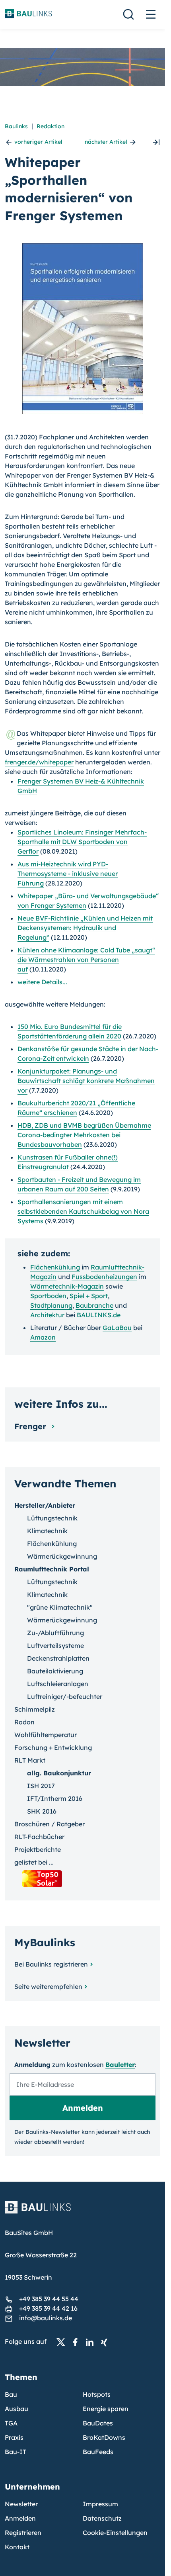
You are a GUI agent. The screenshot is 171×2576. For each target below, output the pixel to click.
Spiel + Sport (89, 1296)
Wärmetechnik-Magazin (67, 1286)
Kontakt (17, 2547)
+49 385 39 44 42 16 (48, 2308)
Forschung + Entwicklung (53, 1747)
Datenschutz (102, 2518)
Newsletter (21, 2504)
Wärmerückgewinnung (62, 1556)
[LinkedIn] (92, 2342)
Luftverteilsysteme (55, 1646)
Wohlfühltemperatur (46, 1735)
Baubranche (94, 1305)
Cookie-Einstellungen (115, 2533)
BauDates (98, 2423)
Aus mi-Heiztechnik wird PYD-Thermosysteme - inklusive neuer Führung (68, 874)
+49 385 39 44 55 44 (49, 2299)
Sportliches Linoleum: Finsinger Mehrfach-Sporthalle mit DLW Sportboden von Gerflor (82, 842)
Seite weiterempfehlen (48, 1986)
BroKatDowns (104, 2437)
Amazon (43, 1337)
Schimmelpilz (35, 1709)
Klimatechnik (47, 1531)
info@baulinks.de (46, 2318)
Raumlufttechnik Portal (52, 1569)
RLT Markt (30, 1760)
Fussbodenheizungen (104, 1277)
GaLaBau (117, 1328)
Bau (11, 2394)
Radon (24, 1722)
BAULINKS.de (99, 1315)
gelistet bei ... (34, 1862)
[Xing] (106, 2342)
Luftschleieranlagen (58, 1684)
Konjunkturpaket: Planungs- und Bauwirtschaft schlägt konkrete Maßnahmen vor (86, 1081)
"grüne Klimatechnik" (60, 1607)
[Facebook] (78, 2342)
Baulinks (16, 126)
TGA (11, 2423)
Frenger (31, 1426)
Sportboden (48, 1296)
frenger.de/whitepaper (39, 762)
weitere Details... (42, 982)
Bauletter (120, 2065)
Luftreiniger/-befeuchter (65, 1696)
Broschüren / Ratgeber (50, 1824)
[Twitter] (63, 2342)
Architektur (47, 1315)
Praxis (14, 2437)
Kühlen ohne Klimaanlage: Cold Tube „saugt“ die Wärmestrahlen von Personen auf (86, 960)
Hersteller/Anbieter (45, 1505)
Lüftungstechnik (52, 1518)
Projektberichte (38, 1849)
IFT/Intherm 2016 (55, 1798)
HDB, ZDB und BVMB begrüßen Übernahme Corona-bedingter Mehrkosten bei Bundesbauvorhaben (84, 1135)
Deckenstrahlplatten (58, 1658)
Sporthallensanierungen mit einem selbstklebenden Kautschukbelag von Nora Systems (83, 1211)
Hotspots (97, 2394)
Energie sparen (106, 2409)
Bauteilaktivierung (55, 1671)
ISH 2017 (41, 1786)
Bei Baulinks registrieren (51, 1964)
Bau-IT (16, 2452)
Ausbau (17, 2409)
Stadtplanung (51, 1305)
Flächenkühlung (55, 1267)
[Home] (83, 2212)
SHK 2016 (42, 1811)
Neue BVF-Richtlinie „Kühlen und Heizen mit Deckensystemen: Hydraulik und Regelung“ (85, 928)
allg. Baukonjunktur (59, 1773)
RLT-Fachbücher (39, 1837)
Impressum (100, 2504)
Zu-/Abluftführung (55, 1633)
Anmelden (20, 2518)
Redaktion (51, 126)
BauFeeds (98, 2452)
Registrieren (23, 2533)
